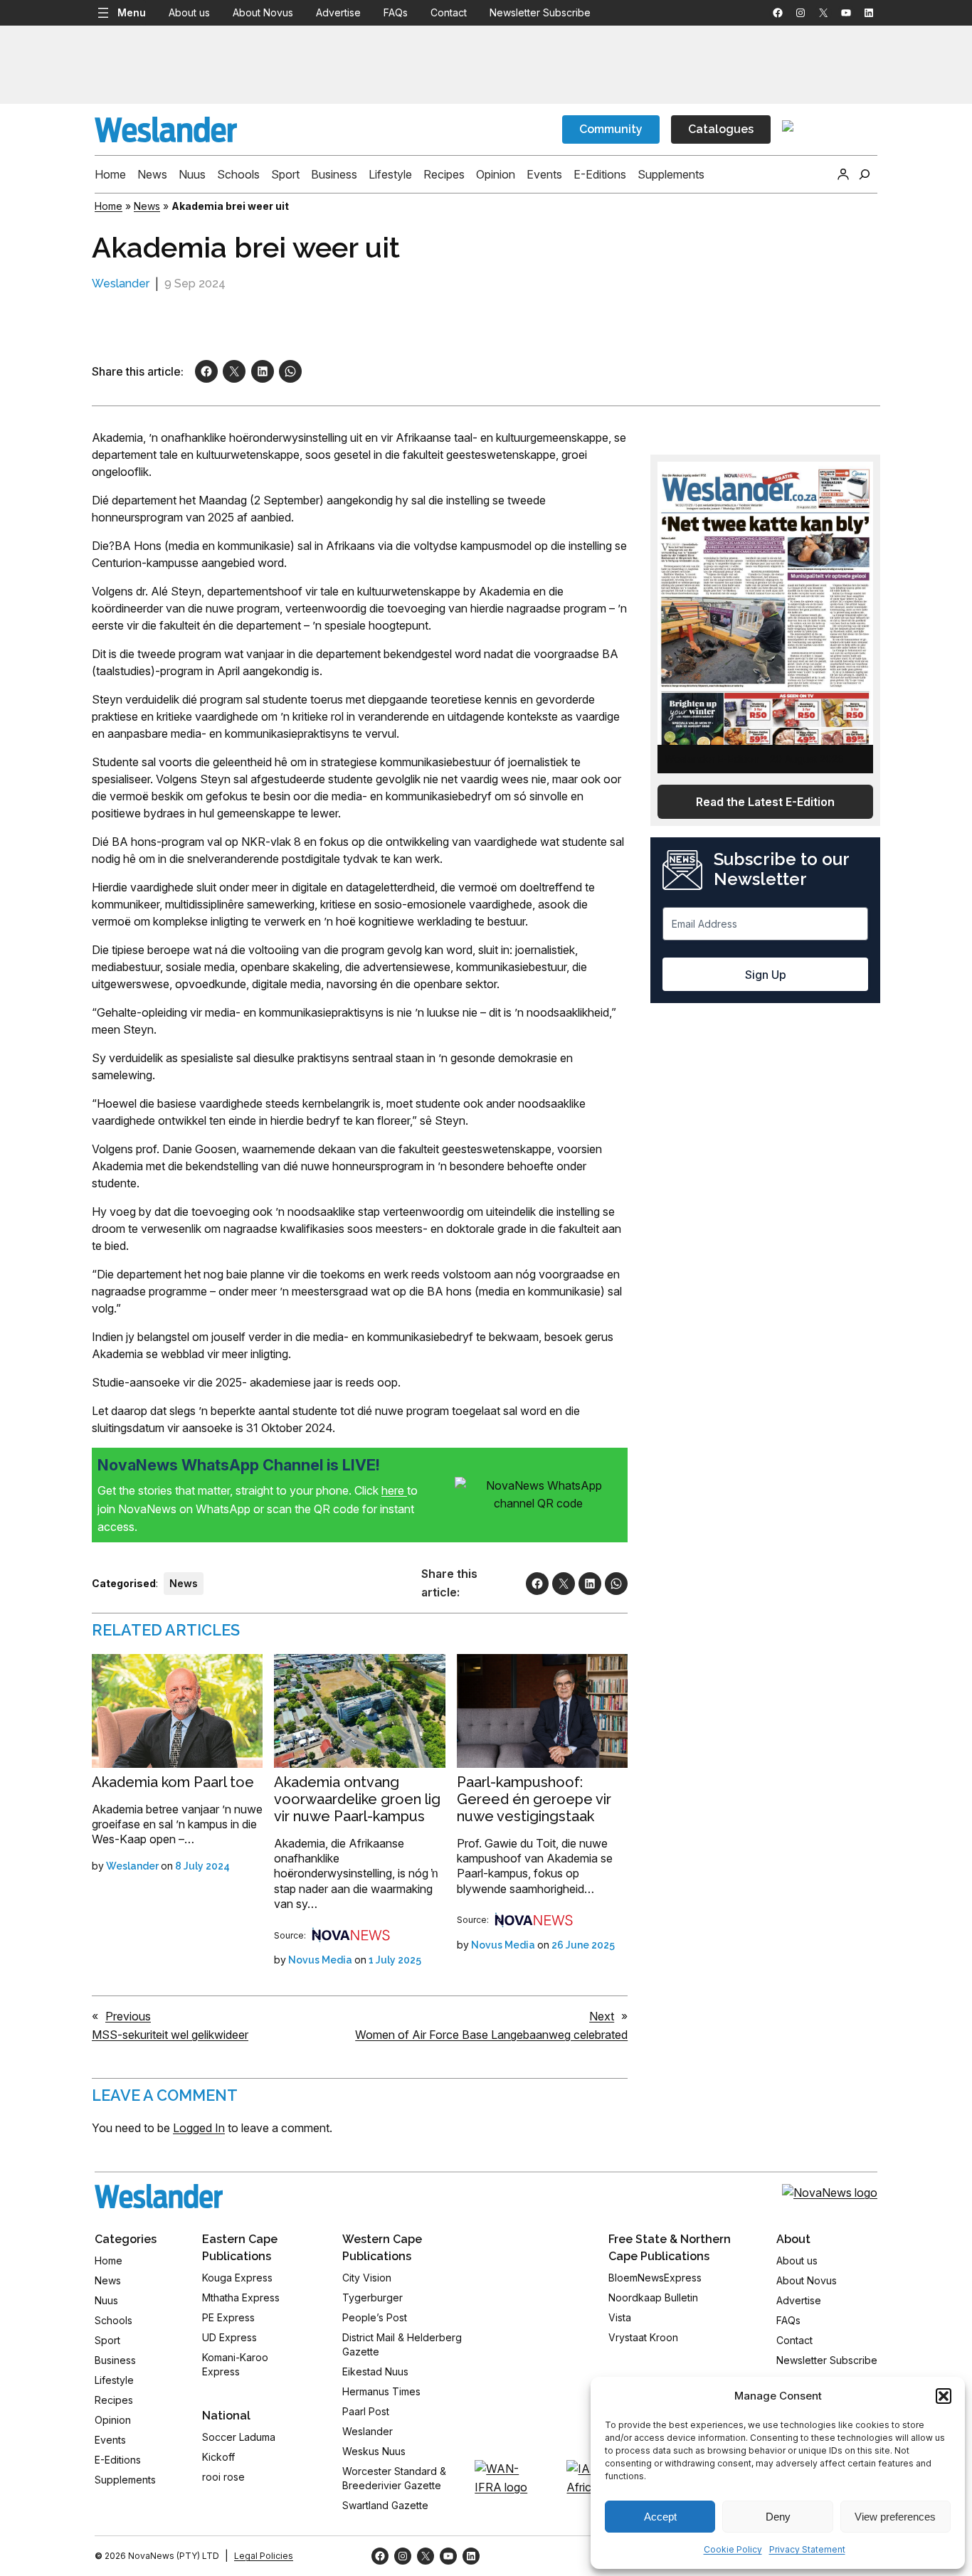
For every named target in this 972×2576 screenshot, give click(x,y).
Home (109, 206)
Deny (778, 2517)
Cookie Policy (733, 2549)
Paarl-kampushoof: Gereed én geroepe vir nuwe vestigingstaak (534, 1799)
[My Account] (843, 174)
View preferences (895, 2517)
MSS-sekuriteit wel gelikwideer (170, 2035)
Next (602, 2016)
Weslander (121, 283)
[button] (944, 2396)
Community (611, 129)
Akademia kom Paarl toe (173, 1782)
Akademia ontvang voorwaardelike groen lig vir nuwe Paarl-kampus (357, 1799)
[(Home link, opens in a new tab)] (159, 2196)
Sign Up (766, 975)
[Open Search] (865, 174)
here (394, 1490)
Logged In (199, 2128)
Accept (660, 2517)
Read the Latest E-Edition (765, 802)
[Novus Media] (351, 1935)
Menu (132, 12)
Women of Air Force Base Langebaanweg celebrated (491, 2035)
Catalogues (721, 129)
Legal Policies (264, 2556)
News (147, 206)
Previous (128, 2016)
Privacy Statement (807, 2549)
